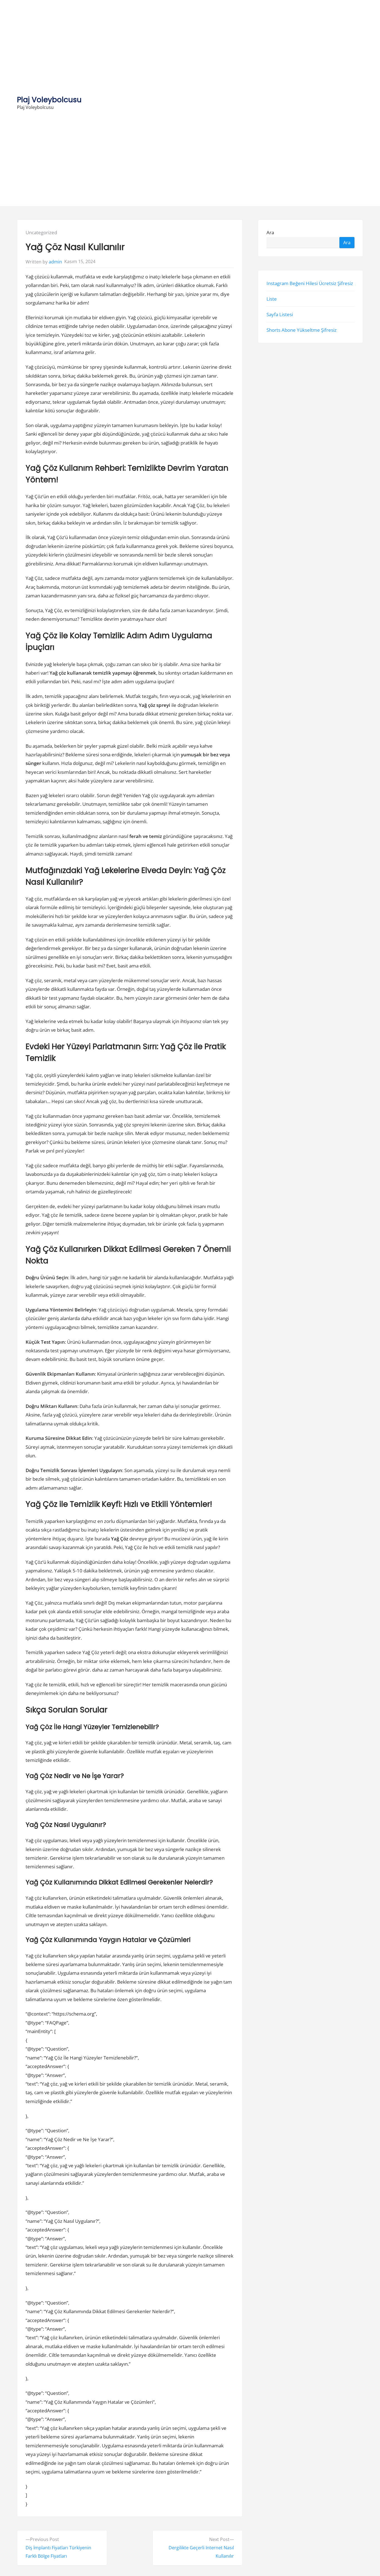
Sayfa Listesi (280, 314)
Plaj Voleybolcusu (49, 100)
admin (55, 262)
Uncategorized (41, 232)
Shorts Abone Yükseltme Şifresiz (302, 330)
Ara (270, 232)
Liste (272, 299)
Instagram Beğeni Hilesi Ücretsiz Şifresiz (310, 283)
